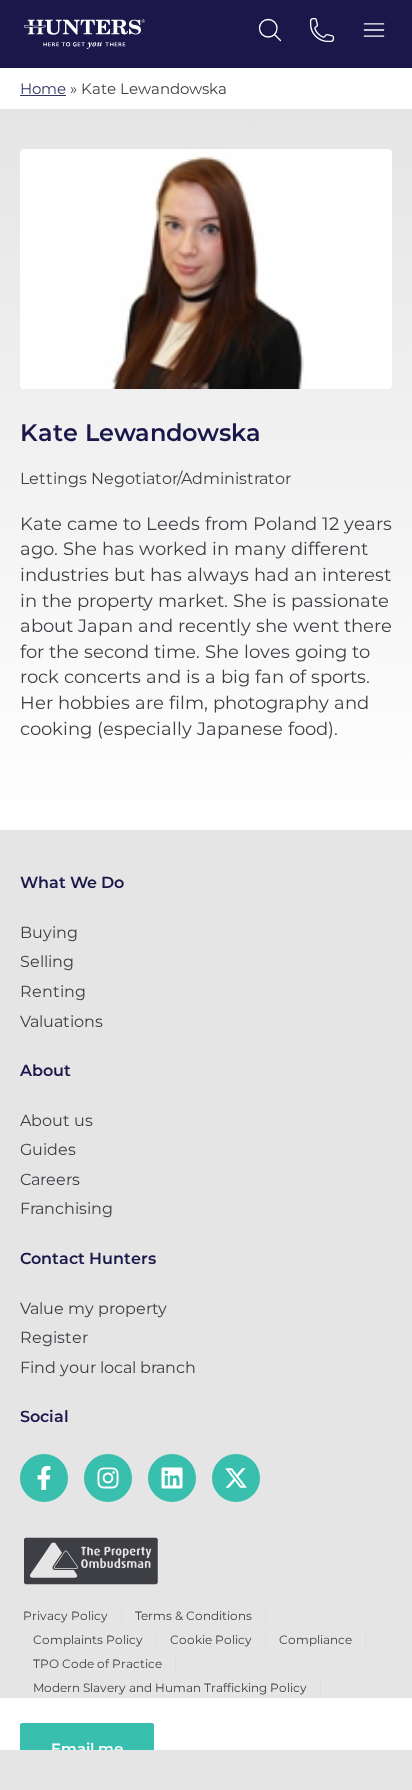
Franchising (66, 1208)
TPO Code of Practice (97, 1663)
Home (43, 88)
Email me (87, 1748)
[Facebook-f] (44, 1478)
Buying (49, 932)
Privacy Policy (65, 1615)
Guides (48, 1149)
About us (56, 1120)
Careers (50, 1179)
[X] (236, 1478)
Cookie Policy (211, 1639)
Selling (47, 961)
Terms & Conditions (193, 1615)
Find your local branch (108, 1367)
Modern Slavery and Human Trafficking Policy (170, 1687)
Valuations (61, 1021)
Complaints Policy (88, 1639)
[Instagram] (108, 1478)
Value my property (93, 1308)
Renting (53, 991)
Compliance (315, 1639)
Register (54, 1337)
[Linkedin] (172, 1478)
